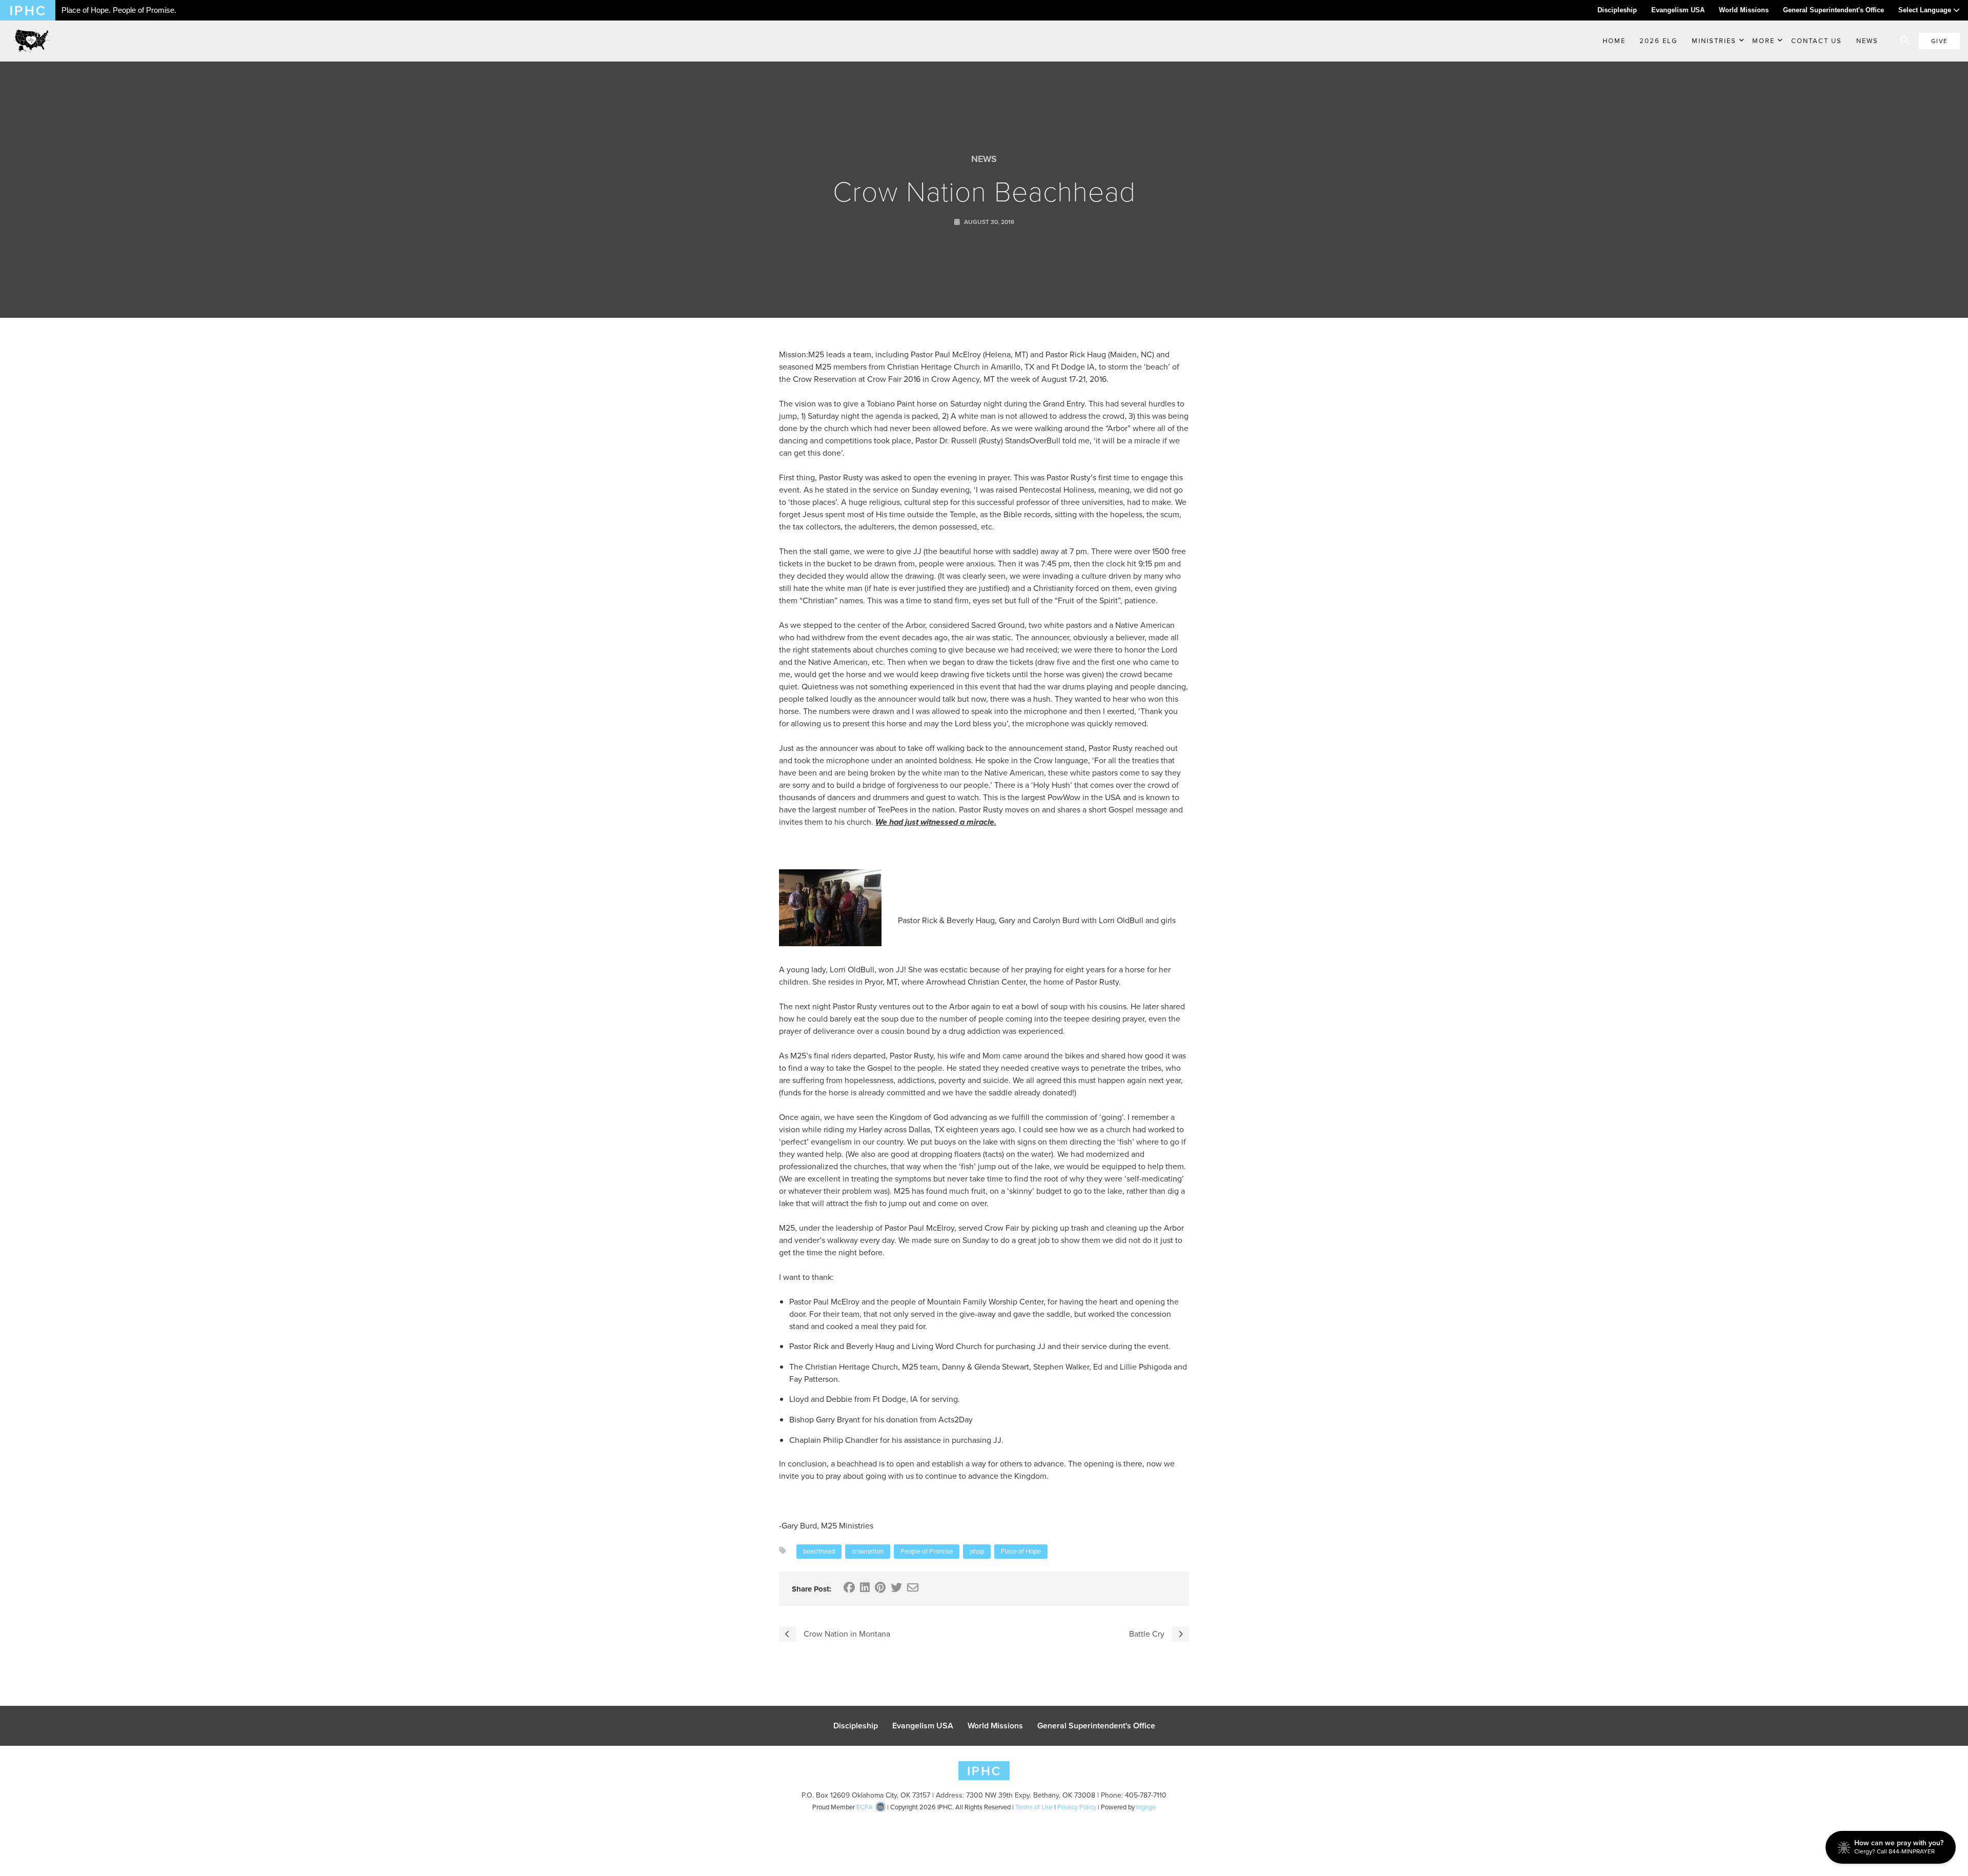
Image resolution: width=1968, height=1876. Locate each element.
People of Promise (927, 1551)
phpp (977, 1551)
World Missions (1744, 10)
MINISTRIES (1714, 41)
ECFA (865, 1807)
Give (1939, 41)
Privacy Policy (1077, 1807)
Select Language (1926, 10)
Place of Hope (1021, 1551)
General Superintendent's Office (1833, 10)
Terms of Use (1034, 1807)
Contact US (1817, 41)
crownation (868, 1551)
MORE (1764, 41)
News (1867, 41)
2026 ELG (1658, 41)
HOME (1614, 41)
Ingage (1146, 1807)
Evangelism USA (1678, 10)
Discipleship (1617, 10)
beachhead (819, 1551)
